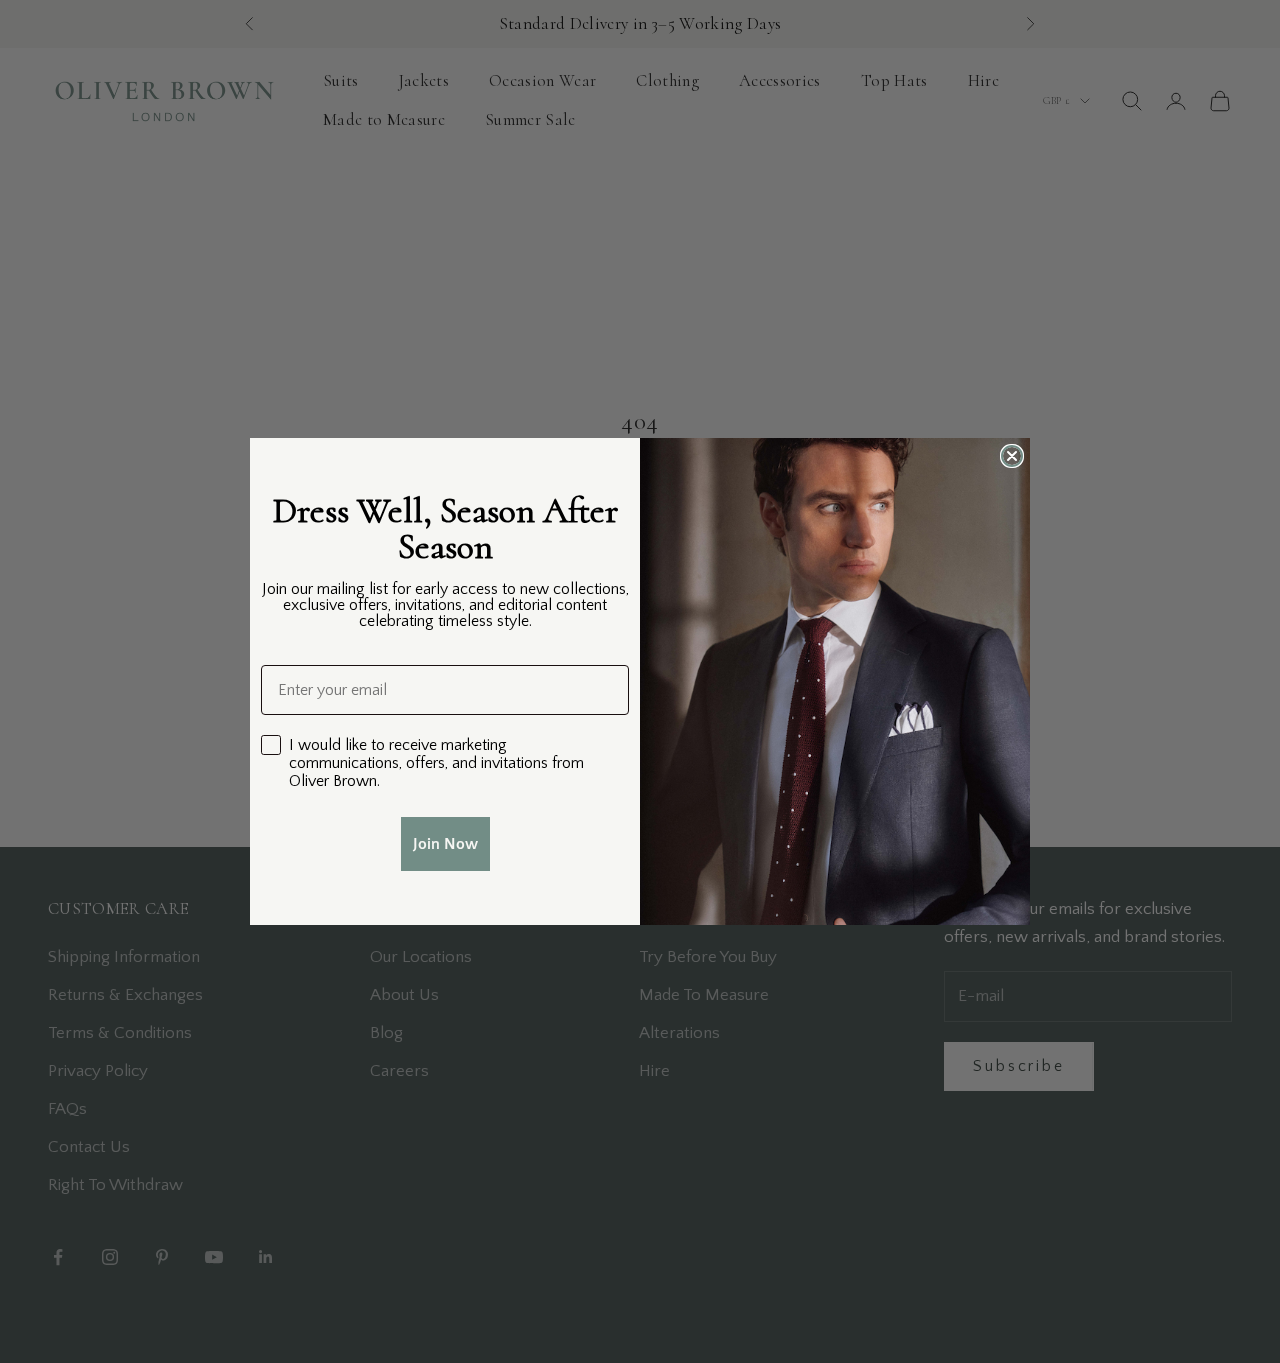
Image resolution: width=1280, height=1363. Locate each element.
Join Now (445, 844)
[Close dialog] (1012, 456)
